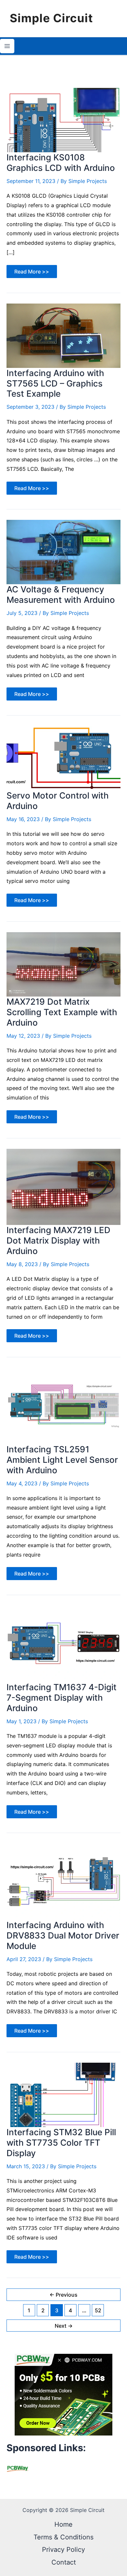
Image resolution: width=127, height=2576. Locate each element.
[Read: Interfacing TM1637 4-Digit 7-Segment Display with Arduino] (63, 1643)
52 (98, 2310)
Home (63, 2524)
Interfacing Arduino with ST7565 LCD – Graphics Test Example (55, 383)
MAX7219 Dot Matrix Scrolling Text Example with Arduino (62, 1012)
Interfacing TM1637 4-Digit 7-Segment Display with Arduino (62, 1698)
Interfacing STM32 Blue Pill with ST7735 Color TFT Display (61, 2143)
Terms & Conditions (63, 2537)
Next (64, 2326)
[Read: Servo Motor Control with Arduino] (63, 758)
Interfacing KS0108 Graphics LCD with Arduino (61, 163)
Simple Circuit (51, 18)
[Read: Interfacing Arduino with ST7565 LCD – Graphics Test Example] (63, 335)
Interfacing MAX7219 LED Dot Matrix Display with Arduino (58, 1240)
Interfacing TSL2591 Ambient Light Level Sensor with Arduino (62, 1460)
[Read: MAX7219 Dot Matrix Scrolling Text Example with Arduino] (63, 964)
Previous (63, 2295)
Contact (64, 2562)
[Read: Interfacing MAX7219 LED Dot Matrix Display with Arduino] (63, 1186)
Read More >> (32, 273)
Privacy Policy (63, 2550)
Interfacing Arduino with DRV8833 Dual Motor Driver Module (63, 1935)
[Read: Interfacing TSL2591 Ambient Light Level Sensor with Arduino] (63, 1405)
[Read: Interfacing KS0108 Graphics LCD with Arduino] (63, 120)
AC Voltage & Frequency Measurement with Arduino (61, 594)
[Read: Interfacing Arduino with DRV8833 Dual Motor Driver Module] (63, 1881)
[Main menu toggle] (7, 46)
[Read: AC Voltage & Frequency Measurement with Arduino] (63, 552)
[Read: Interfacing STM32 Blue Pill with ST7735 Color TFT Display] (63, 2094)
